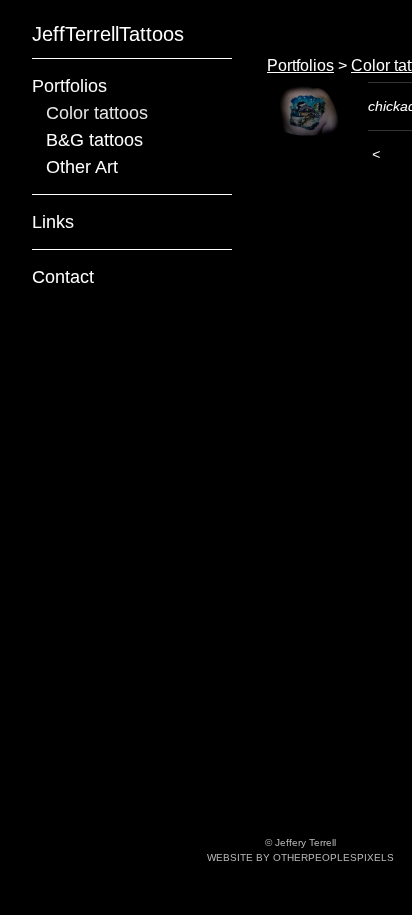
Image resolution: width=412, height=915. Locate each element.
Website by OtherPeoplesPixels (300, 857)
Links (52, 222)
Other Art (84, 167)
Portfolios (71, 86)
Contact (63, 277)
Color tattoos (100, 113)
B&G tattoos (96, 140)
